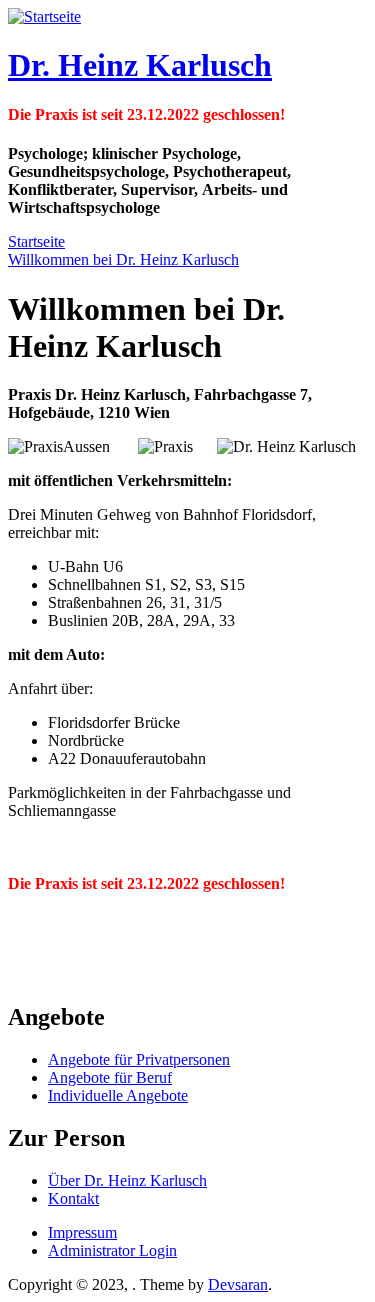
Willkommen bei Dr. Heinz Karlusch (123, 259)
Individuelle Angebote (118, 1095)
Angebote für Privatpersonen (139, 1059)
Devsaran (238, 1284)
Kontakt (73, 1198)
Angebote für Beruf (110, 1077)
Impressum (82, 1232)
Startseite (36, 241)
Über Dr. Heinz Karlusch (127, 1180)
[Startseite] (44, 16)
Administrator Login (112, 1250)
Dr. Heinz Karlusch (140, 65)
